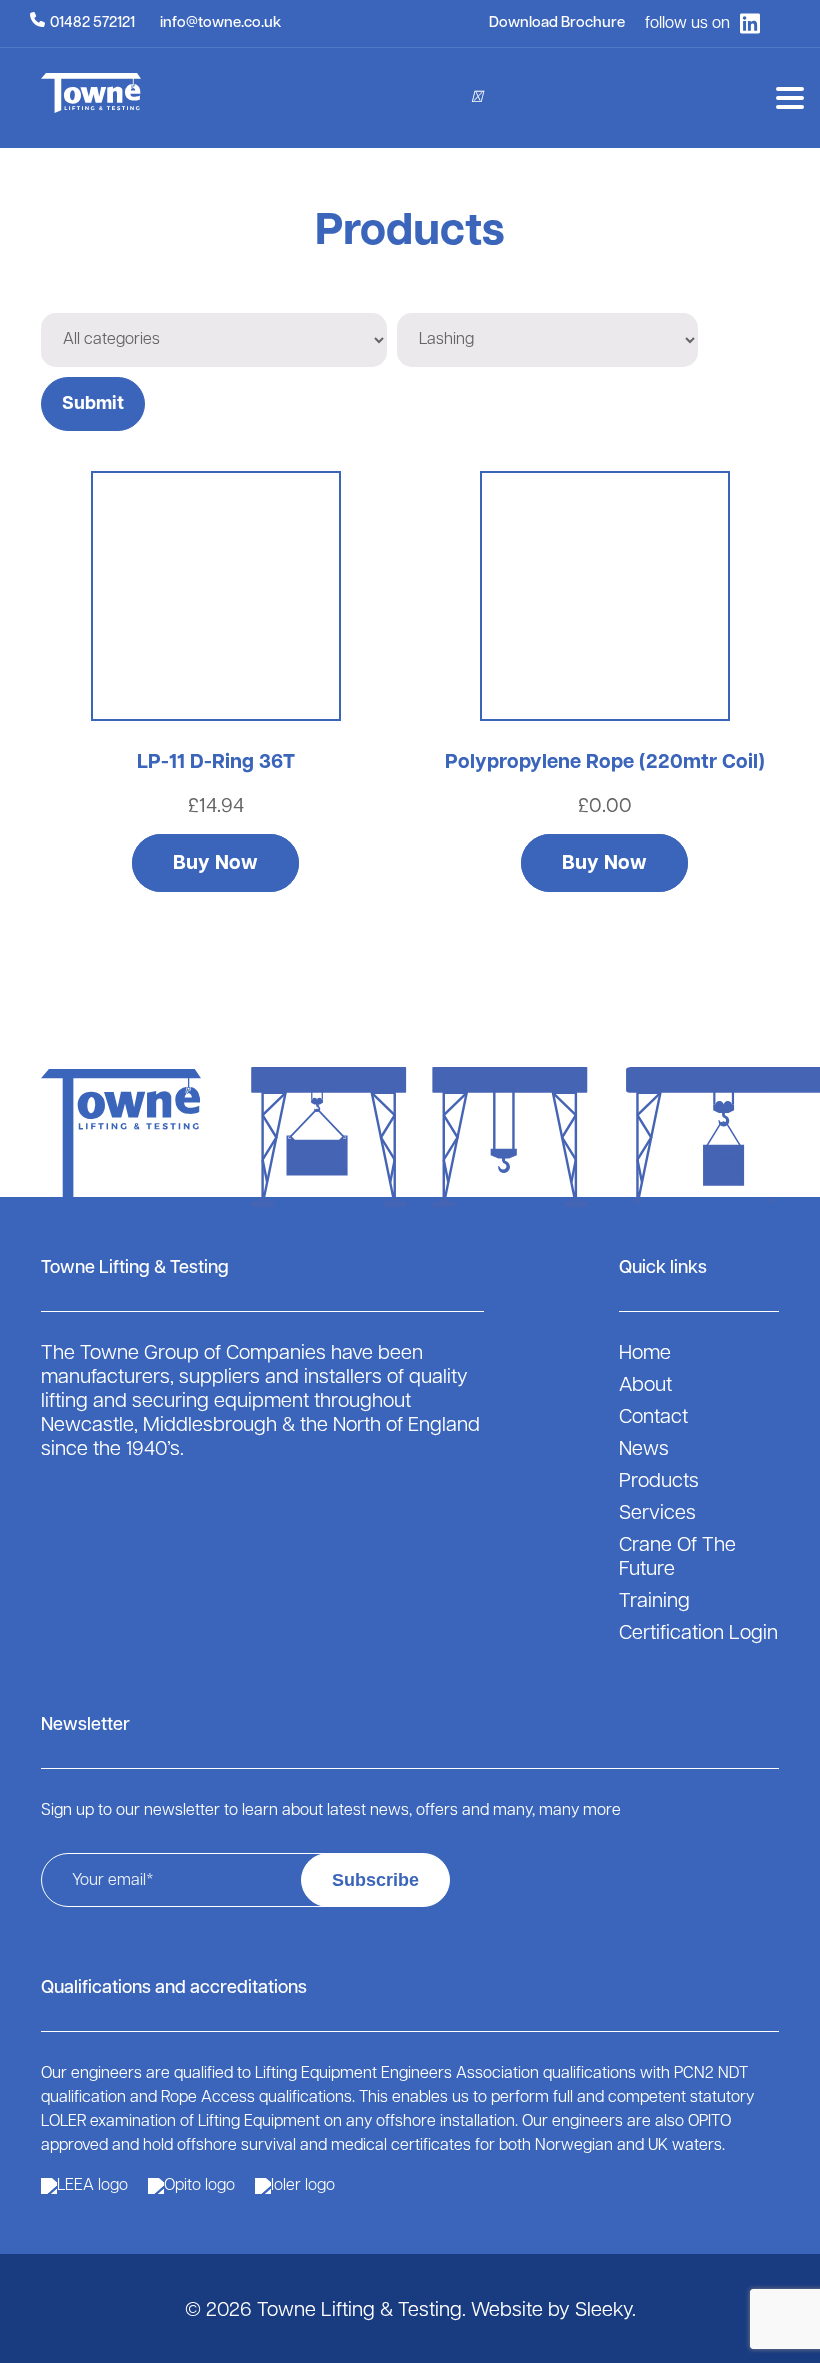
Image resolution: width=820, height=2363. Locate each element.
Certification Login (698, 1634)
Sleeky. (605, 2311)
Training (654, 1602)
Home (645, 1354)
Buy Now (215, 864)
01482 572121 (92, 23)
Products (659, 1482)
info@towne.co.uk (220, 23)
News (644, 1450)
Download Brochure (557, 23)
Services (657, 1514)
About (645, 1386)
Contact (653, 1418)
